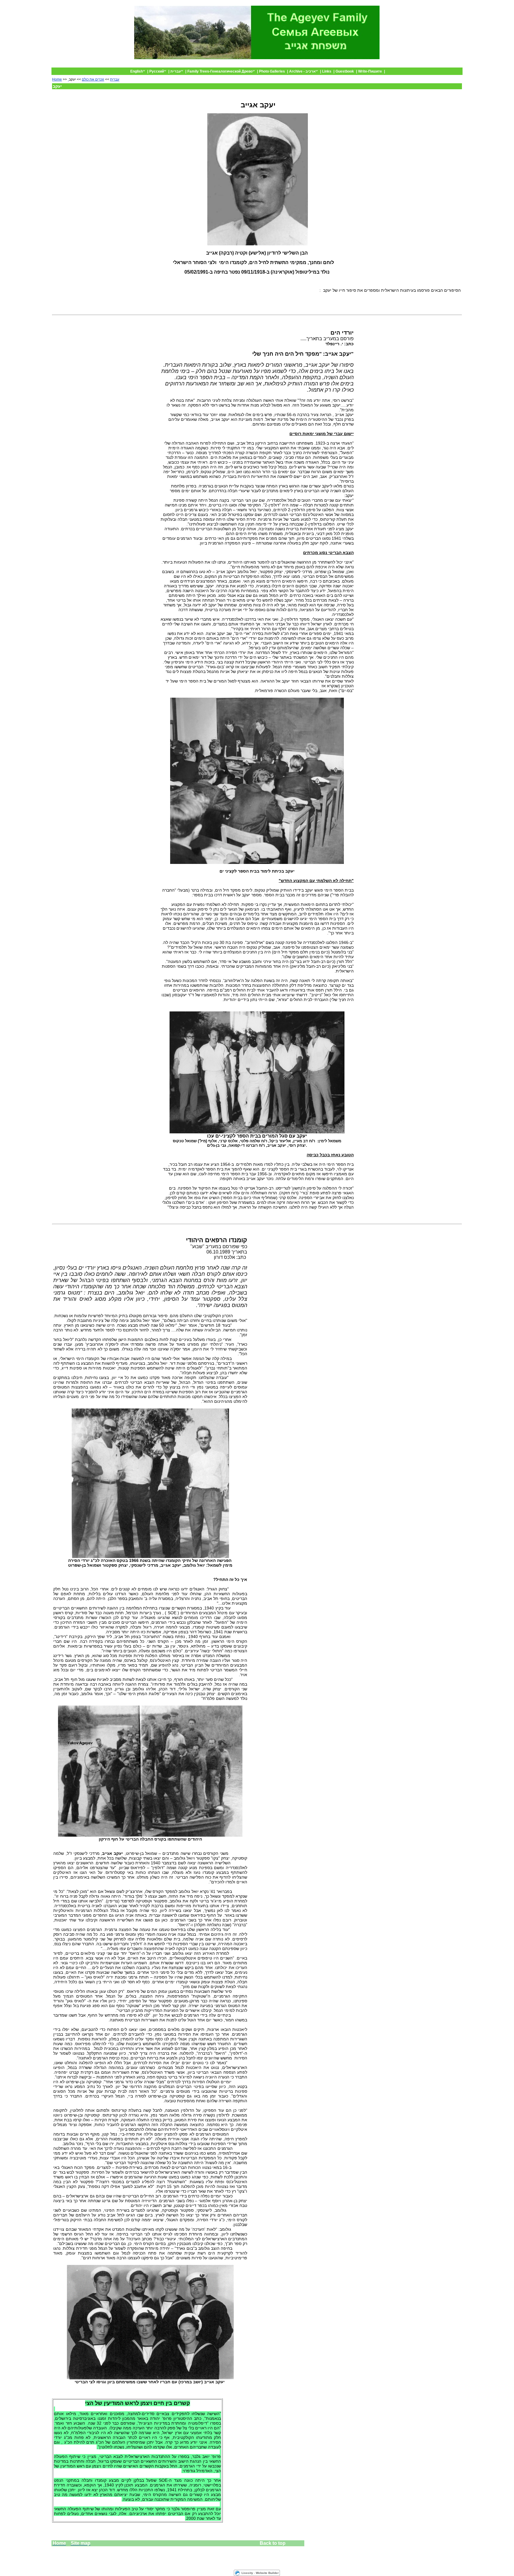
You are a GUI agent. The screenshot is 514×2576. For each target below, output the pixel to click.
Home (57, 79)
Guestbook (345, 71)
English (137, 71)
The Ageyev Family (441, 65)
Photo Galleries (272, 71)
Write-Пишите (370, 71)
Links (327, 71)
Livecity (247, 2573)
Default (414, 65)
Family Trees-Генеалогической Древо (220, 71)
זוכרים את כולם (93, 79)
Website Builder (267, 2573)
